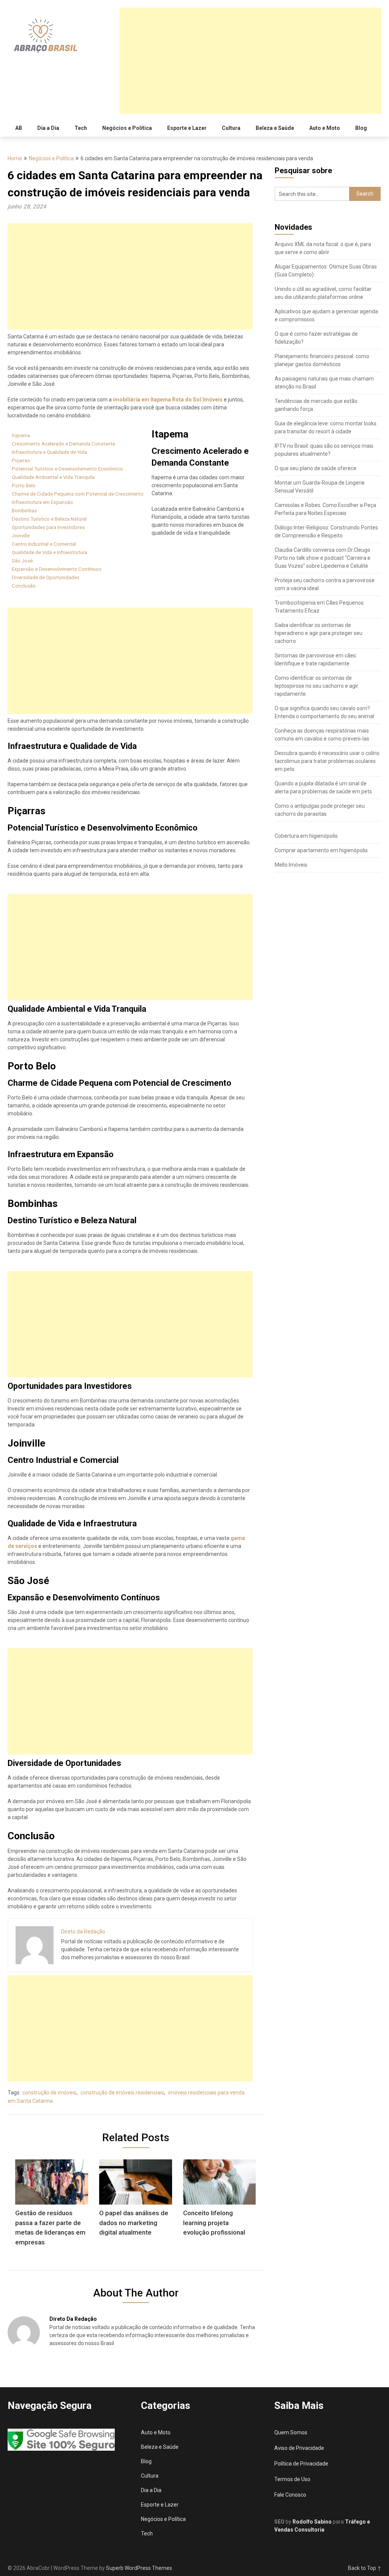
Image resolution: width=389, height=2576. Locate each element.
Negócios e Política (127, 128)
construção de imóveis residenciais (122, 2093)
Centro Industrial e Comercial (44, 544)
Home (15, 158)
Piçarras (21, 460)
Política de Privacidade (301, 2464)
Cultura (231, 128)
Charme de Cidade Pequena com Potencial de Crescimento (78, 494)
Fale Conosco (290, 2495)
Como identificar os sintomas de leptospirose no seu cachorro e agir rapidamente (316, 686)
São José (22, 561)
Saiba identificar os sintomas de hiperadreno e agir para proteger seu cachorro (319, 633)
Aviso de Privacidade (299, 2448)
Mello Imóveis (291, 865)
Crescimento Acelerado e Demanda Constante (63, 444)
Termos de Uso (292, 2479)
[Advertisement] (250, 61)
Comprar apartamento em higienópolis (321, 850)
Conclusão (24, 586)
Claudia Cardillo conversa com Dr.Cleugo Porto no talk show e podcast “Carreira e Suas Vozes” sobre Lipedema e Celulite (323, 558)
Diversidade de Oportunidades (46, 577)
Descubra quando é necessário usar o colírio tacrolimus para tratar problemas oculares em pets (327, 761)
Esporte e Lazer (187, 128)
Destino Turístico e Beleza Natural (49, 519)
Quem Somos (291, 2432)
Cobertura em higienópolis (306, 836)
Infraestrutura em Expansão (42, 502)
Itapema (21, 435)
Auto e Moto (325, 128)
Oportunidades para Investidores (48, 527)
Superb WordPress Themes (139, 2568)
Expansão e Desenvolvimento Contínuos (57, 569)
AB (19, 128)
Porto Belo (24, 486)
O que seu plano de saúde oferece (315, 468)
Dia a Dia (48, 128)
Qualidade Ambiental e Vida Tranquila (53, 477)
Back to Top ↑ (365, 2568)
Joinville (21, 536)
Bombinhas (24, 511)
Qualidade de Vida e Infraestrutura (49, 552)
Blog (361, 128)
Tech (81, 128)
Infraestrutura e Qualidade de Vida (49, 452)
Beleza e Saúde (275, 128)
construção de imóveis (49, 2093)
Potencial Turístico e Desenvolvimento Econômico (67, 469)
